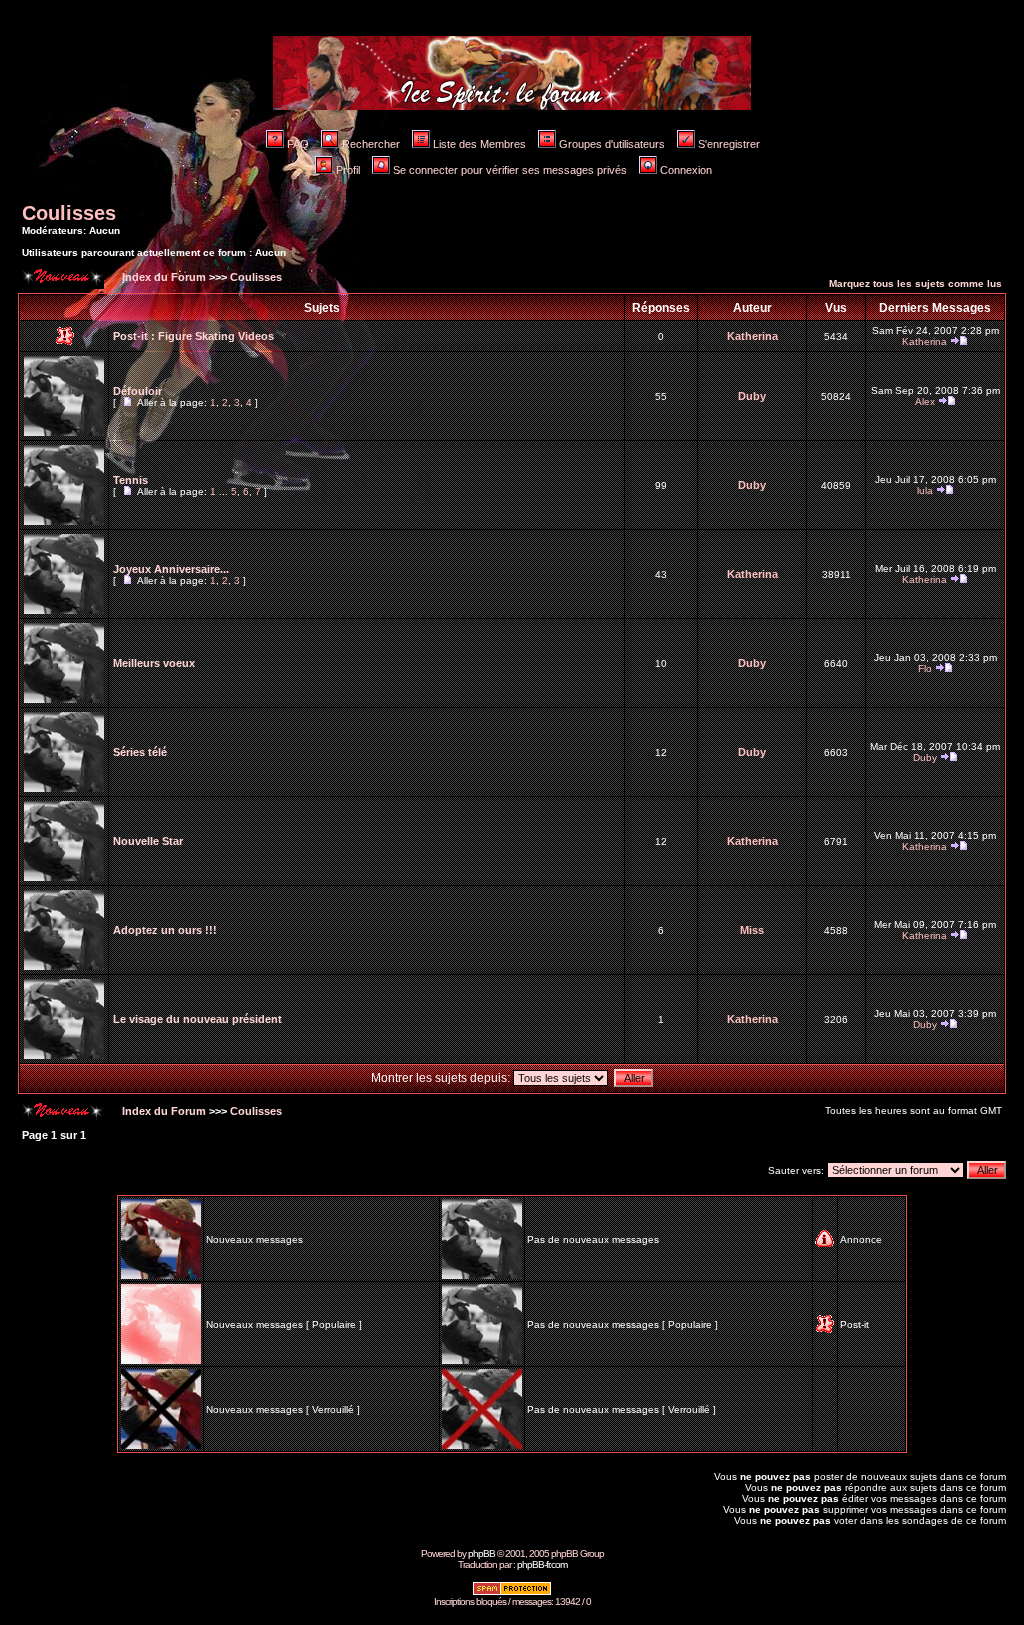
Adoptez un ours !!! (165, 930)
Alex (925, 401)
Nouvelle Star (148, 841)
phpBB (481, 1553)
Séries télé (140, 752)
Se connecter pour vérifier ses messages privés (510, 170)
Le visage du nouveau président (197, 1019)
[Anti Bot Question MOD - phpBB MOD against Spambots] (512, 1592)
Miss (752, 930)
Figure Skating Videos (216, 336)
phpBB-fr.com (542, 1564)
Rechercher (371, 144)
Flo (925, 668)
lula (925, 490)
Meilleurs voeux (154, 663)
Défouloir (137, 391)
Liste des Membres (479, 144)
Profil (348, 170)
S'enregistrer (729, 144)
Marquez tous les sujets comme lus (915, 283)
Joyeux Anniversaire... (171, 569)
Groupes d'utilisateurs (612, 144)
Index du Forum (162, 277)
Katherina (752, 336)
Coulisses (69, 213)
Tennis (130, 480)
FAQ (298, 144)
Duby (752, 396)
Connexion (686, 170)
